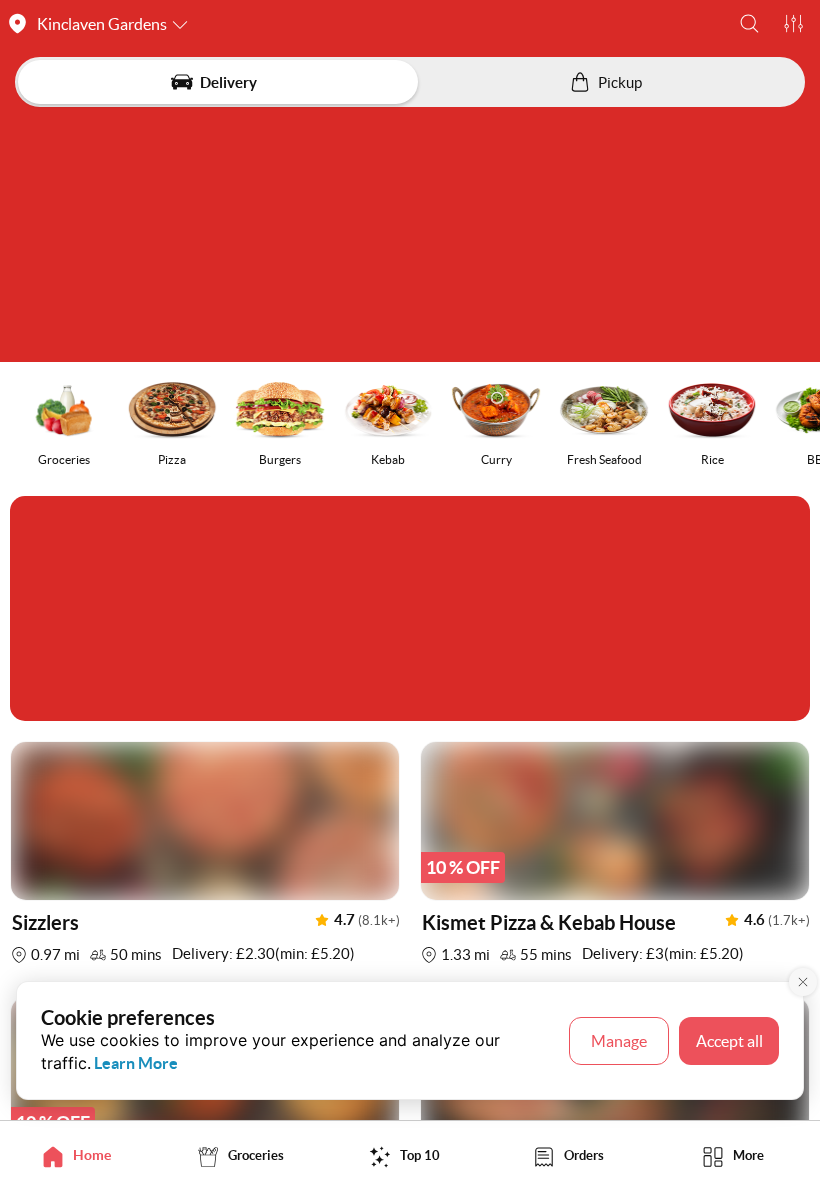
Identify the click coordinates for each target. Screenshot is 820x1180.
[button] (749, 23)
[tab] (82, 1155)
